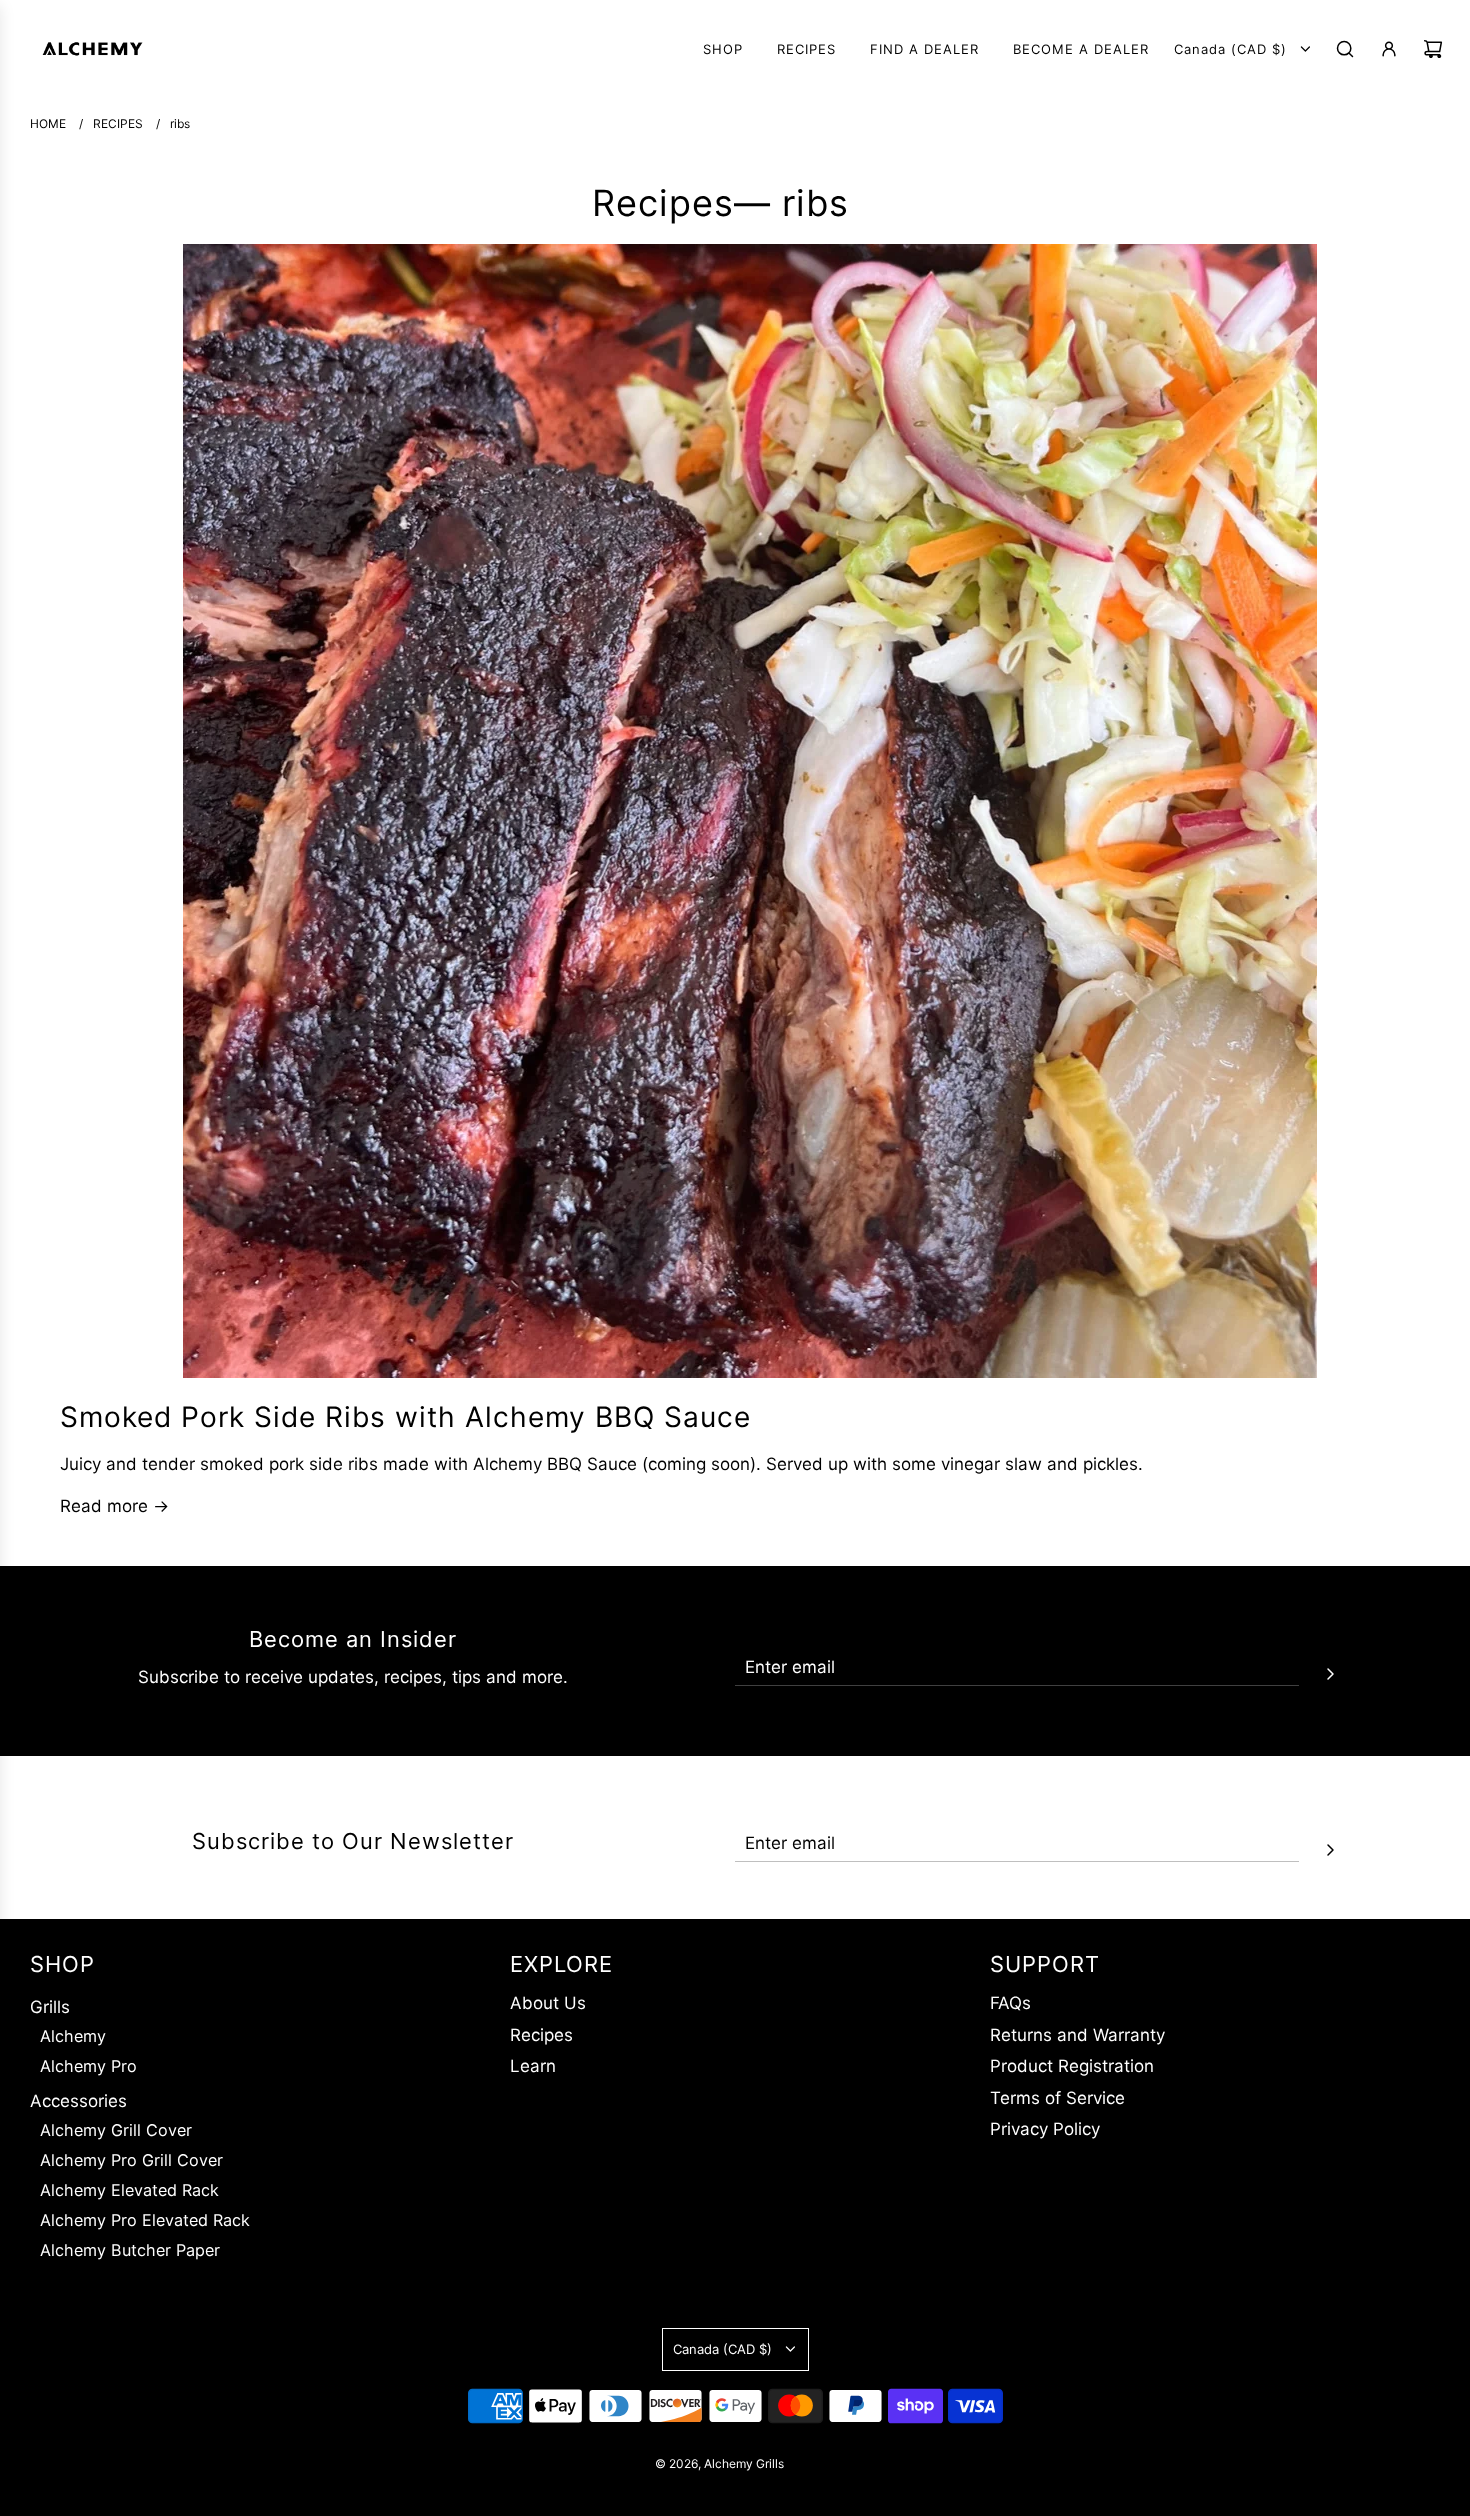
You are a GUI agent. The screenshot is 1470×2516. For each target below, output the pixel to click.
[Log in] (1389, 49)
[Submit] (1330, 1671)
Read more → (114, 1506)
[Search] (1345, 49)
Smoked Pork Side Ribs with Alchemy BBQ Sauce (405, 1417)
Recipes (663, 203)
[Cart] (1433, 49)
